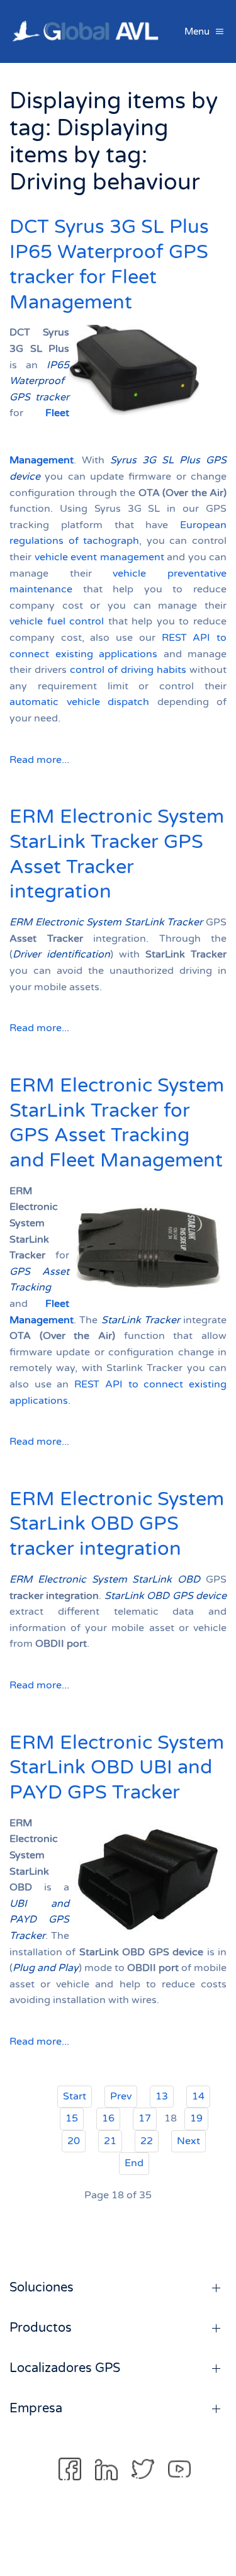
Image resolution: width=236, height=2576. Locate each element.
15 (72, 2118)
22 (147, 2141)
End (134, 2163)
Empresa (36, 2409)
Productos (41, 2328)
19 (196, 2118)
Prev (121, 2096)
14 (198, 2096)
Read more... (39, 760)
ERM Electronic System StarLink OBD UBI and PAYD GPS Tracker (117, 1768)
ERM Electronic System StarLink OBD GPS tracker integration (117, 1524)
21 (110, 2141)
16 (108, 2118)
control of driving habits (128, 670)
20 (74, 2141)
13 (162, 2096)
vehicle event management (99, 557)
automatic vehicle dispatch (79, 702)
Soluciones (42, 2288)
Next (188, 2141)
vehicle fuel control (57, 621)
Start (75, 2096)
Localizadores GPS (65, 2368)
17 (145, 2118)
